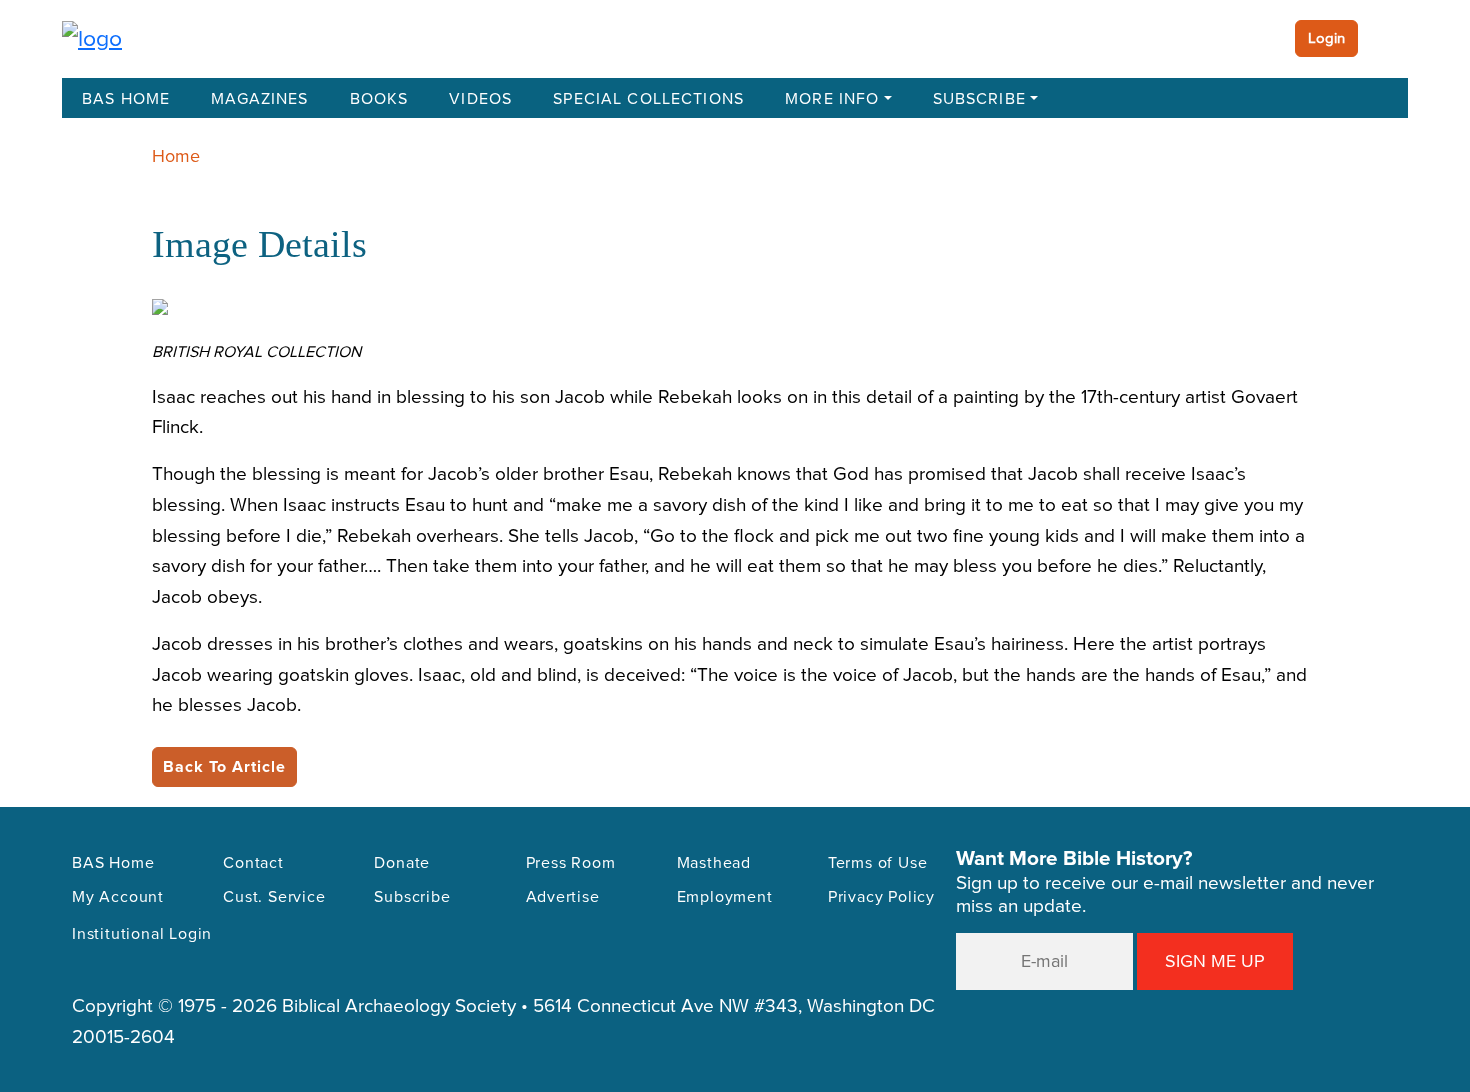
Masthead (714, 863)
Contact (253, 863)
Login (1326, 38)
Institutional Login (142, 934)
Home (176, 156)
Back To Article (224, 767)
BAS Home (126, 99)
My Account (118, 897)
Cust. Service (274, 897)
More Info (832, 99)
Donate (402, 863)
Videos (480, 99)
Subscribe (979, 99)
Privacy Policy (881, 897)
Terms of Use (878, 863)
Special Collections (648, 99)
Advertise (563, 897)
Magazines (259, 99)
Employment (725, 897)
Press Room (571, 863)
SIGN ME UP (1215, 961)
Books (379, 99)
